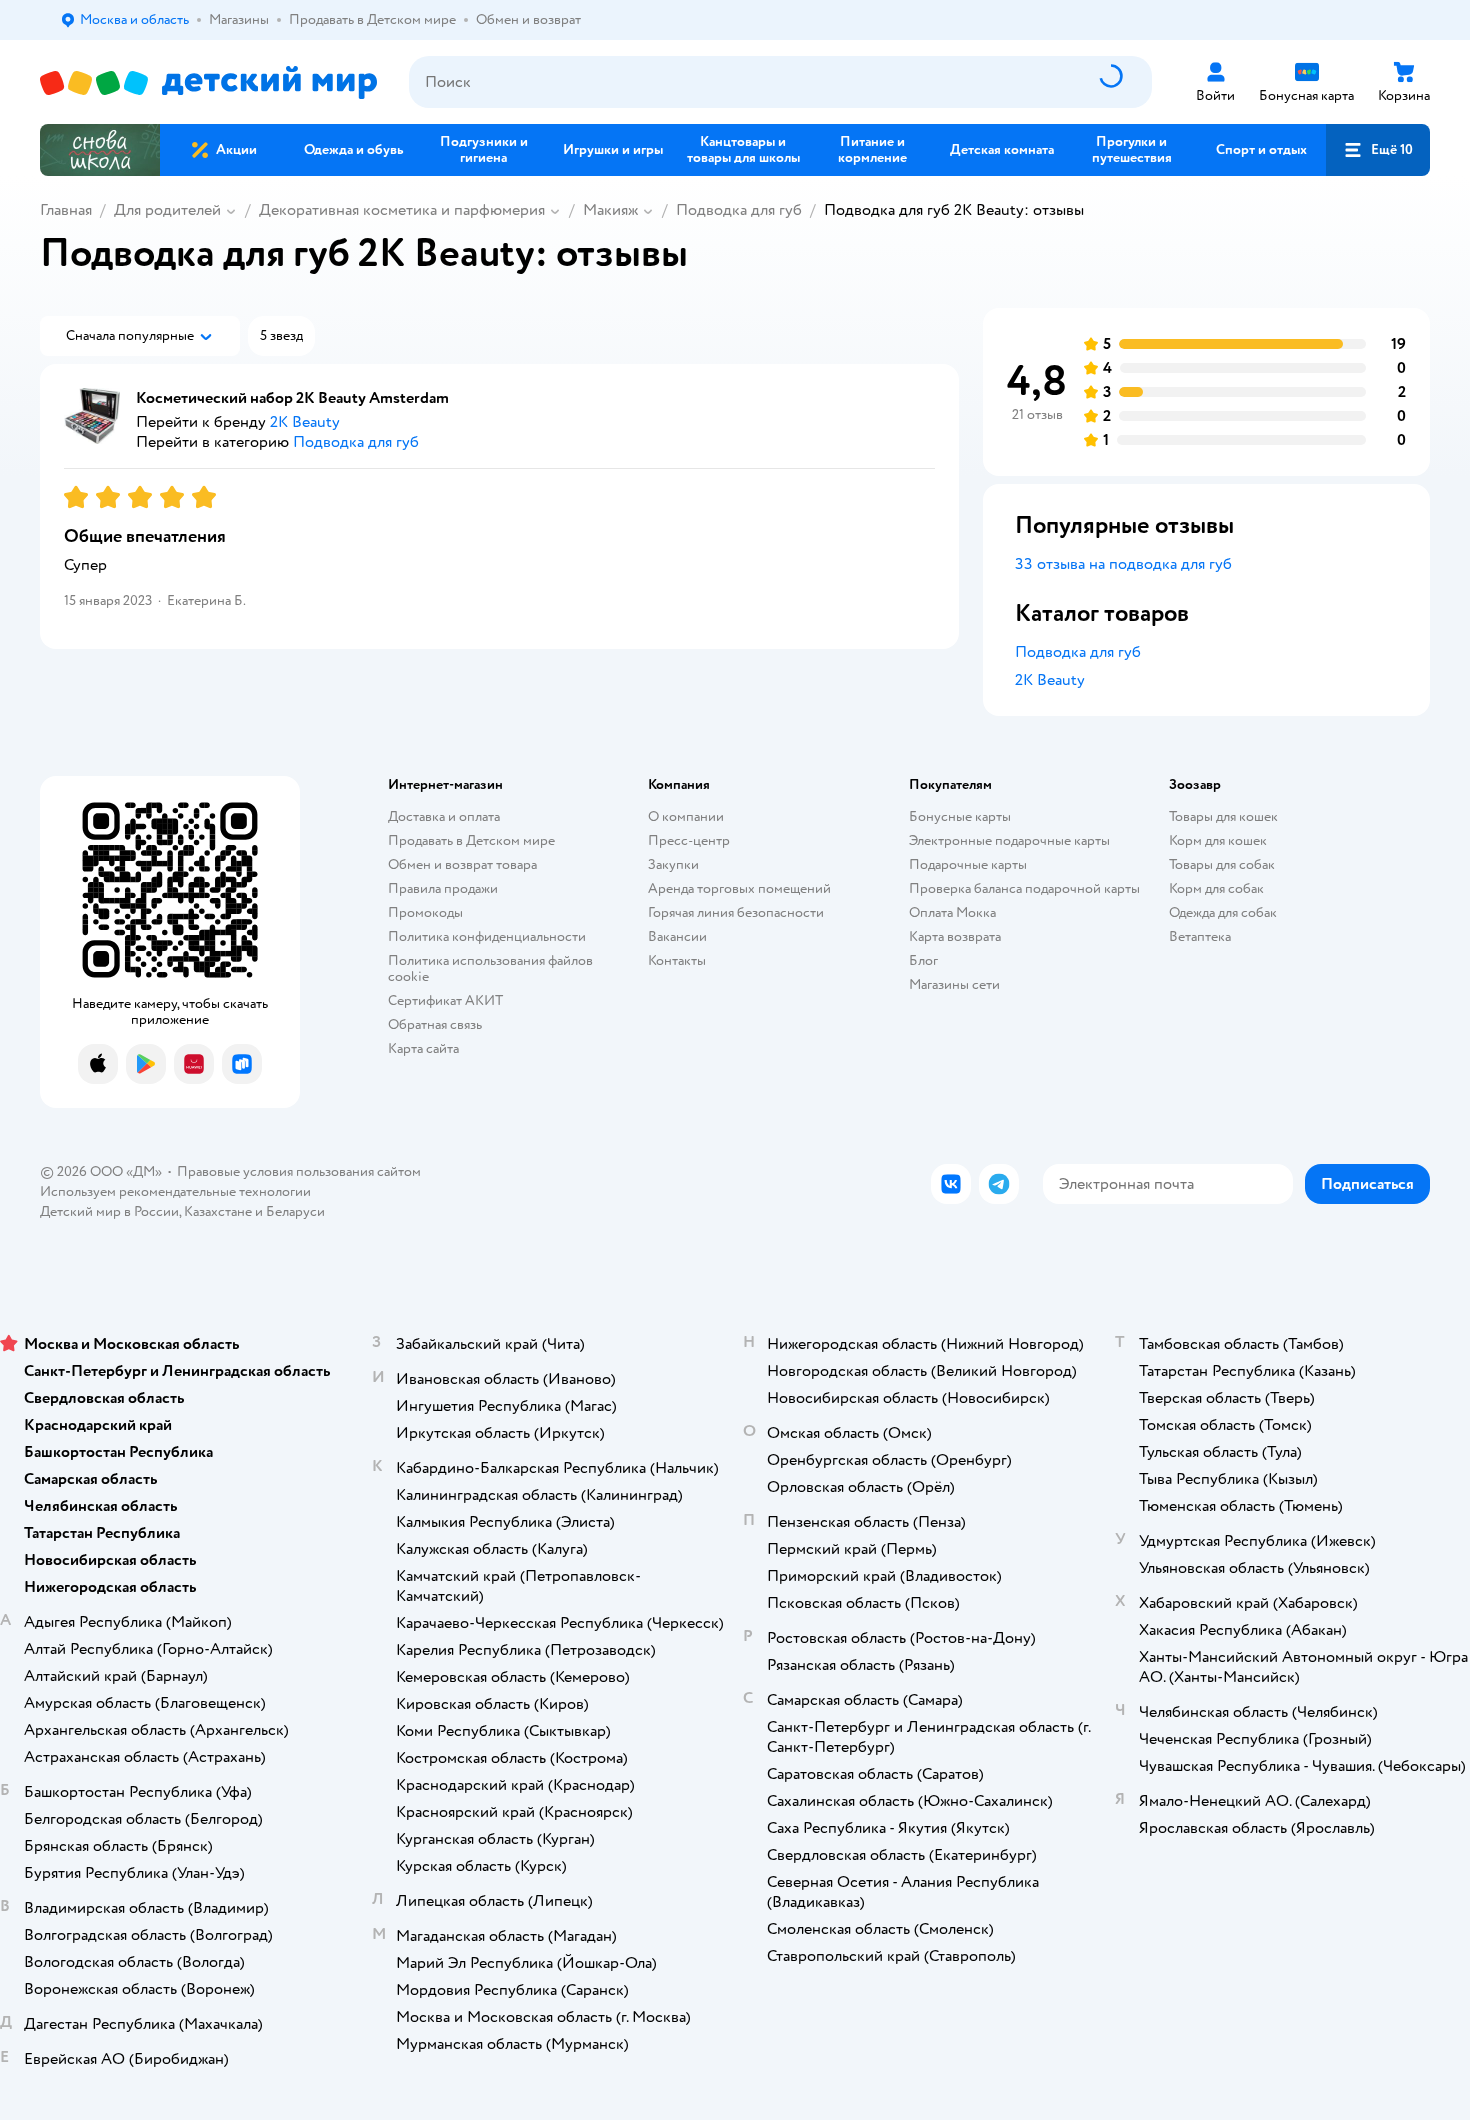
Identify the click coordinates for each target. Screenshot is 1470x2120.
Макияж (610, 210)
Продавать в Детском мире (471, 840)
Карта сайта (423, 1048)
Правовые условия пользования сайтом (299, 1171)
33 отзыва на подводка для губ (1123, 564)
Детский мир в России (109, 1211)
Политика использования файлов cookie (490, 968)
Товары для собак (1222, 864)
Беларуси (295, 1211)
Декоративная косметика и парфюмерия (402, 210)
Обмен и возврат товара (462, 864)
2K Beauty (1050, 680)
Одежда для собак (1223, 912)
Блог (923, 960)
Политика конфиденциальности (487, 936)
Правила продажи (443, 888)
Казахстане (218, 1211)
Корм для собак (1216, 888)
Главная (66, 210)
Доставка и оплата (444, 816)
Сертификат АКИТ (445, 1000)
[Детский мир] (208, 82)
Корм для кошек (1218, 840)
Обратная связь (435, 1024)
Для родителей (167, 210)
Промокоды (425, 912)
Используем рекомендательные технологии (175, 1191)
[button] (1378, 150)
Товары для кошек (1223, 816)
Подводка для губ (739, 210)
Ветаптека (1200, 936)
